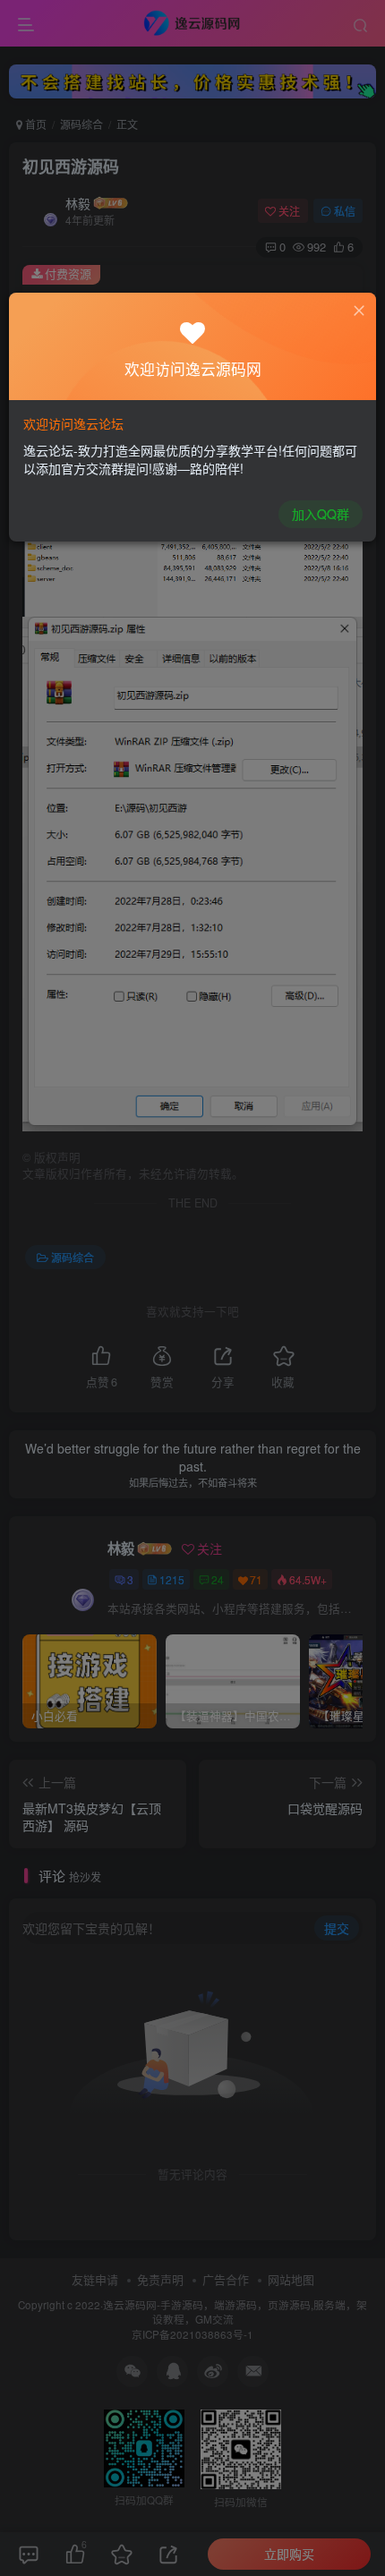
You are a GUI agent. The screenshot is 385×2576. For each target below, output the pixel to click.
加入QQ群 (321, 514)
